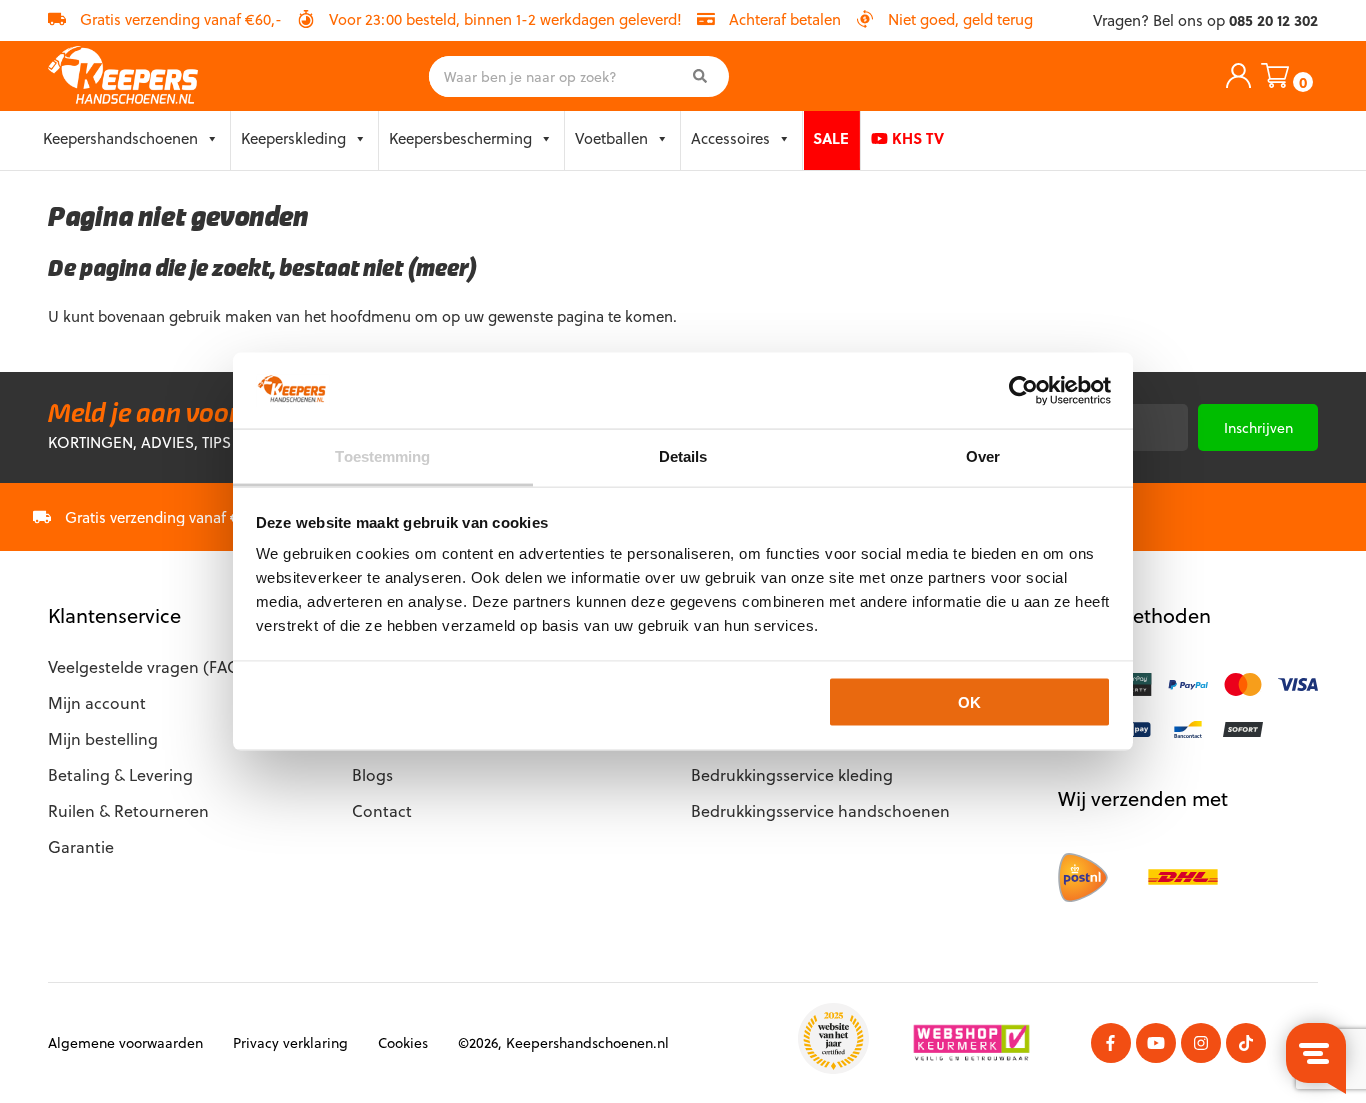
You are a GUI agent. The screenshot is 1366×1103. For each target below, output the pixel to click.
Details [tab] (683, 456)
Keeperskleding (293, 138)
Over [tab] (983, 456)
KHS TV (916, 138)
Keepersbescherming (460, 138)
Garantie (81, 846)
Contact (382, 810)
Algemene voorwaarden (125, 1042)
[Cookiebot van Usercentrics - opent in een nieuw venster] (1023, 390)
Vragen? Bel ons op (1205, 20)
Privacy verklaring (290, 1042)
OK (969, 701)
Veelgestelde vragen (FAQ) (147, 666)
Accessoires (730, 138)
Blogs (372, 774)
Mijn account (97, 702)
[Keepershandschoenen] (123, 76)
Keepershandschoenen (120, 138)
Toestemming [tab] (382, 456)
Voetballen (611, 138)
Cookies (403, 1042)
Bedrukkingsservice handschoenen (820, 810)
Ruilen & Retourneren (128, 810)
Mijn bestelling (103, 738)
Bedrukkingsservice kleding (792, 774)
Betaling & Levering (120, 774)
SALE (831, 138)
